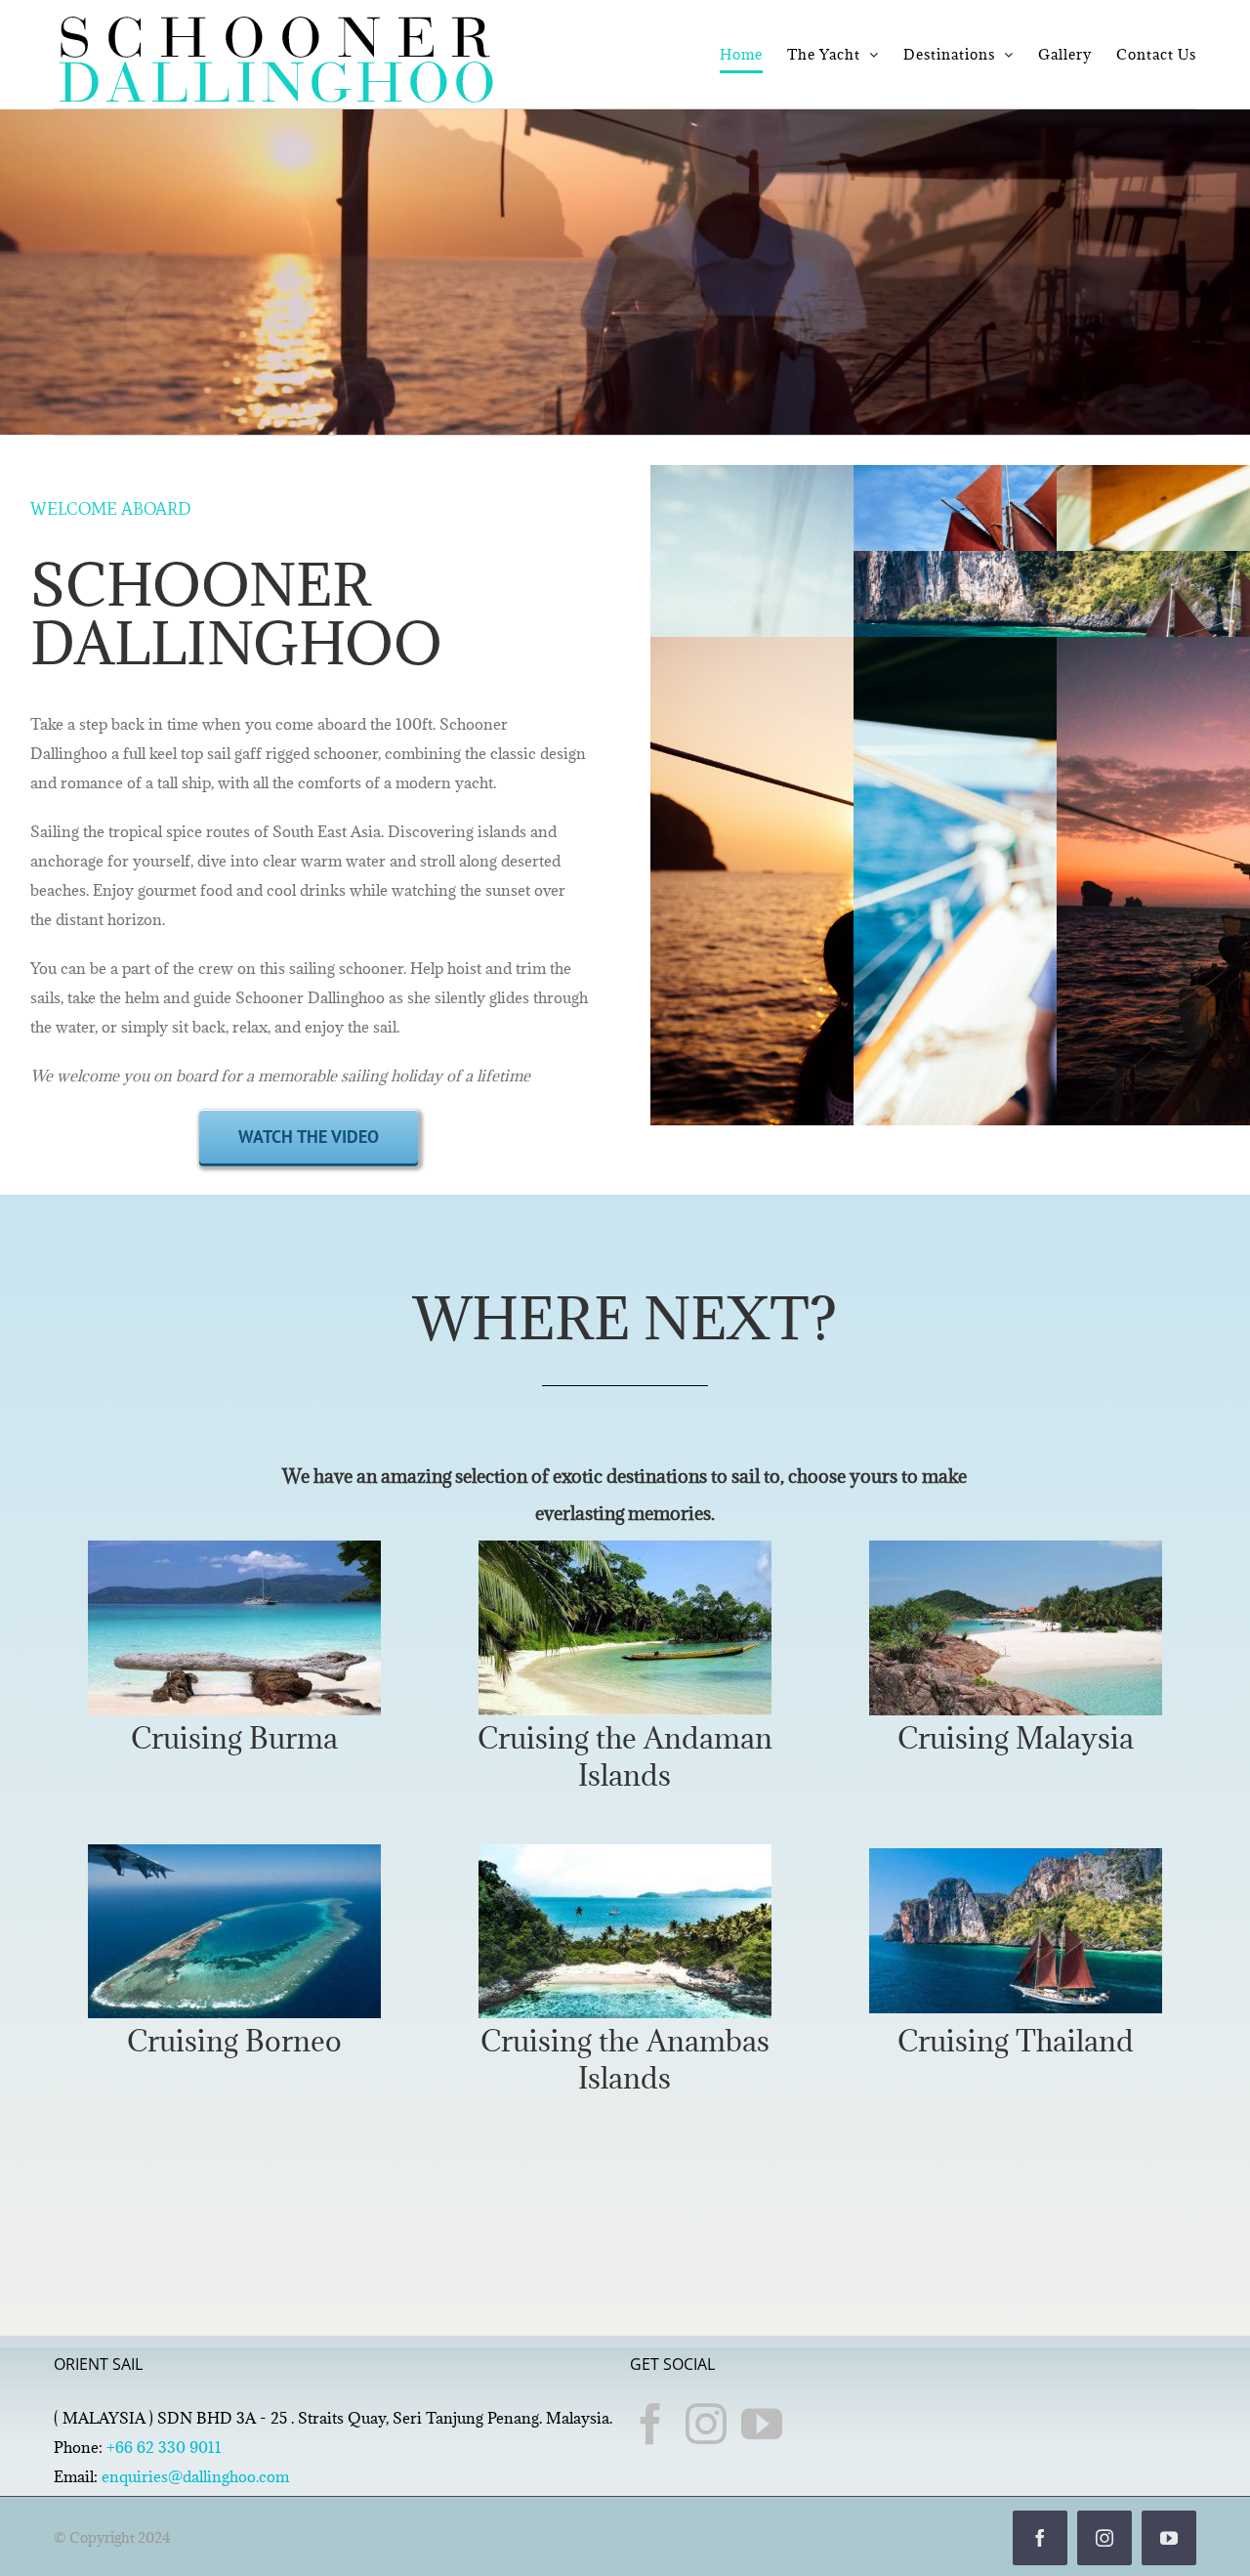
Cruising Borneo (234, 2041)
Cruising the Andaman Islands (625, 1756)
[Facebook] (650, 2424)
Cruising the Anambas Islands (625, 2059)
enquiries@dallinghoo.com (195, 2476)
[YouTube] (762, 2424)
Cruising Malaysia (1016, 1738)
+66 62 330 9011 (164, 2447)
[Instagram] (706, 2424)
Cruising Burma (234, 1738)
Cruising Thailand (1016, 2041)
